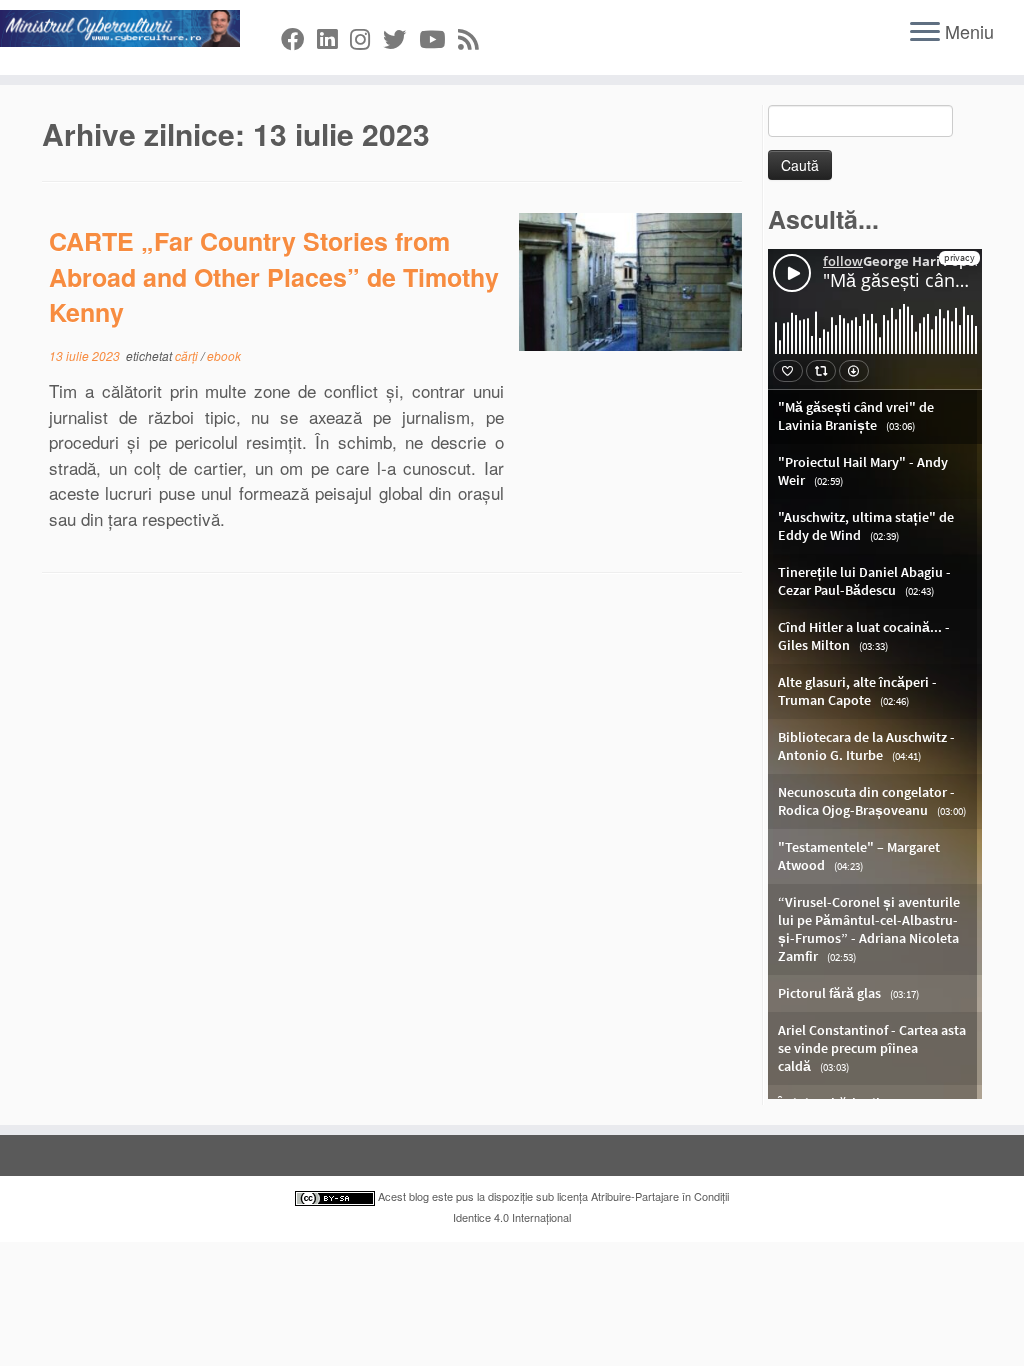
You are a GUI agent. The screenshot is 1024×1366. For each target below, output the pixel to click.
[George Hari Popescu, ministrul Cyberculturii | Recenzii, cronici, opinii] (120, 28)
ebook (224, 355)
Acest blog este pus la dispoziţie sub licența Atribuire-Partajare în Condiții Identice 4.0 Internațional (552, 1206)
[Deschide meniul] (925, 33)
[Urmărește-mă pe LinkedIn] (333, 38)
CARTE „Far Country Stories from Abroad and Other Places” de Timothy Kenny (274, 276)
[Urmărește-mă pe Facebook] (299, 38)
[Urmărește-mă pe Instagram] (366, 38)
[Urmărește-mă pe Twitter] (401, 38)
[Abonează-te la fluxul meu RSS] (474, 38)
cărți (188, 355)
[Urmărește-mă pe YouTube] (438, 38)
